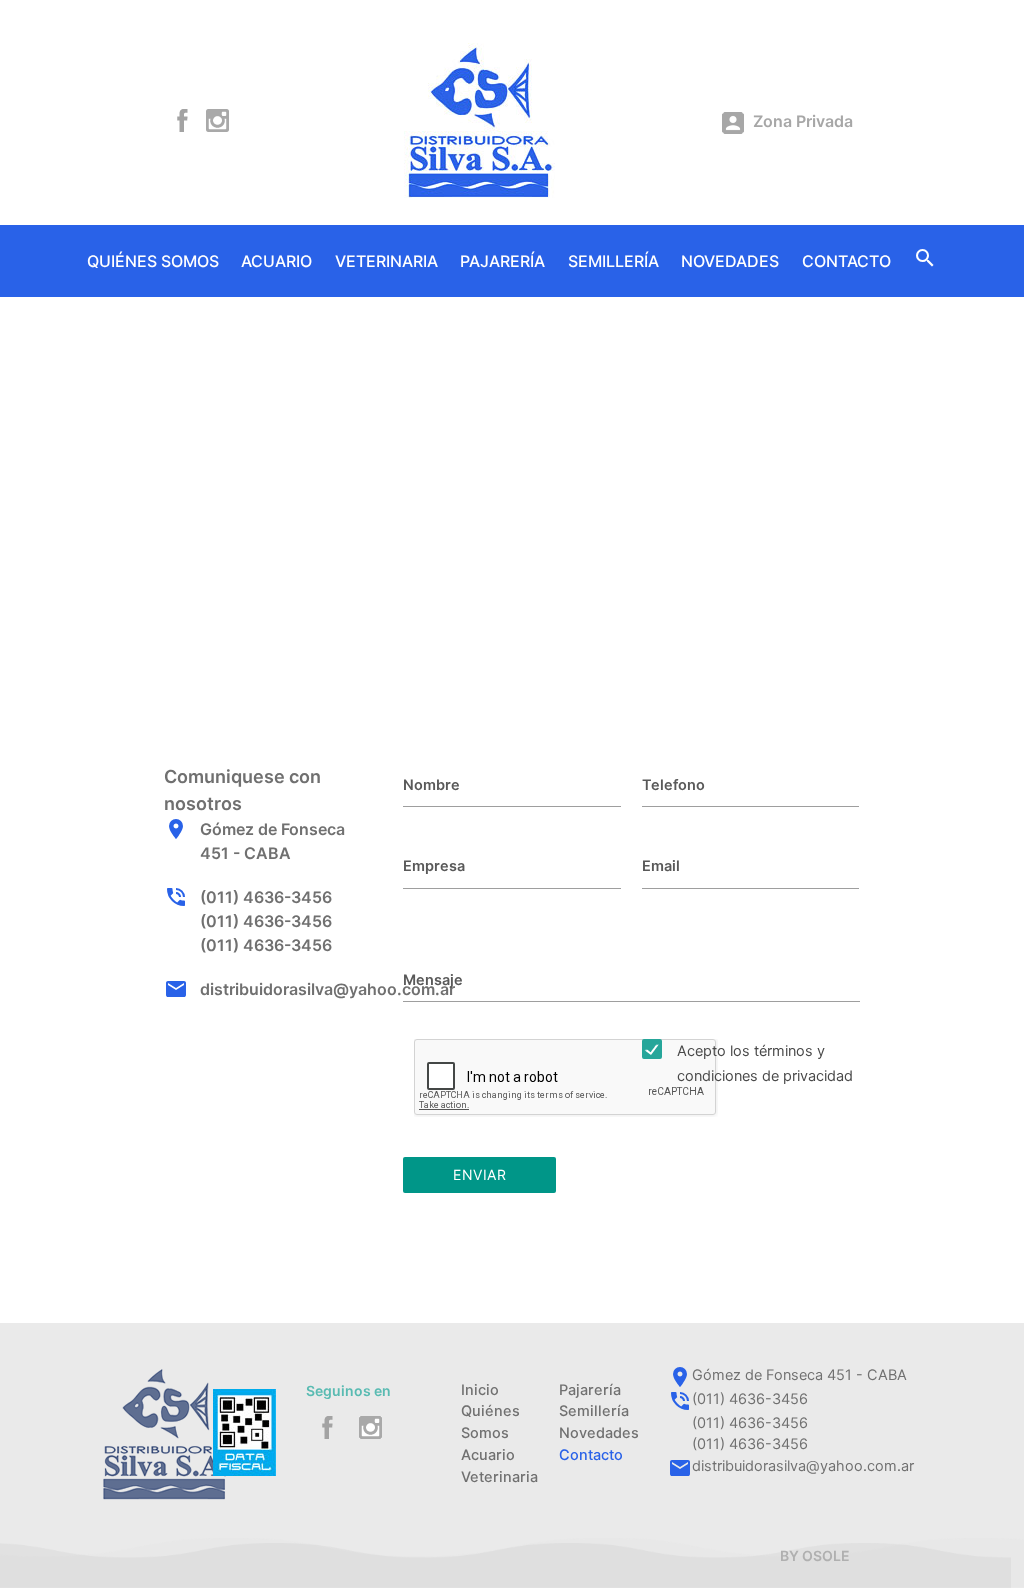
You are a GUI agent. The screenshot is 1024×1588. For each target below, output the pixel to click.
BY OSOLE (815, 1555)
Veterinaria (499, 1477)
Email (661, 866)
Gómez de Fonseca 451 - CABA (799, 1375)
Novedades (599, 1433)
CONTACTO (846, 261)
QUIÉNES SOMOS (153, 261)
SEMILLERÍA (613, 261)
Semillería (594, 1411)
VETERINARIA (386, 261)
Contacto (591, 1455)
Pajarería (590, 1390)
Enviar (479, 1174)
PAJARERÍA (502, 261)
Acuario (488, 1455)
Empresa (434, 866)
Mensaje (433, 980)
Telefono (673, 785)
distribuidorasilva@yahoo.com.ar (327, 989)
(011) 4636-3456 (266, 897)
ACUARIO (276, 261)
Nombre (431, 785)
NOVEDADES (730, 261)
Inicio (480, 1390)
